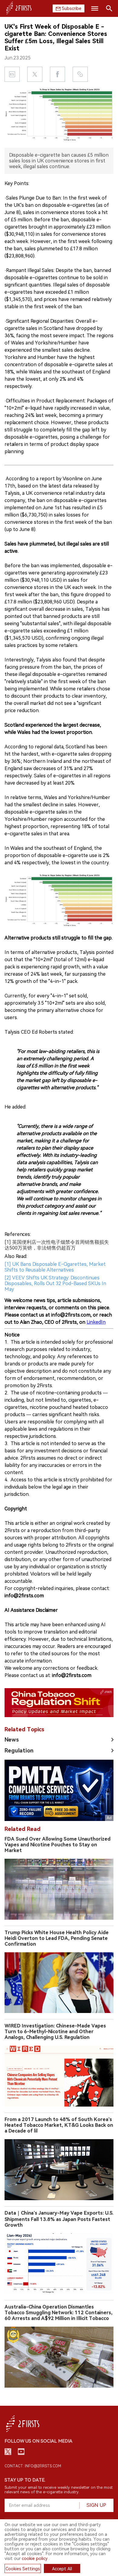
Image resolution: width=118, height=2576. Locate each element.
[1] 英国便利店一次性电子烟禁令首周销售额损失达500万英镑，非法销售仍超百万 (57, 1245)
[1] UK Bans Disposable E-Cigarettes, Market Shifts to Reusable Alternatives (55, 1267)
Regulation (19, 1750)
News (12, 1740)
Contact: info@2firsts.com (33, 2466)
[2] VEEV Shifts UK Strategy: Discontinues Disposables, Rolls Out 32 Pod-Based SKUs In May (55, 1283)
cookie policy (35, 2558)
